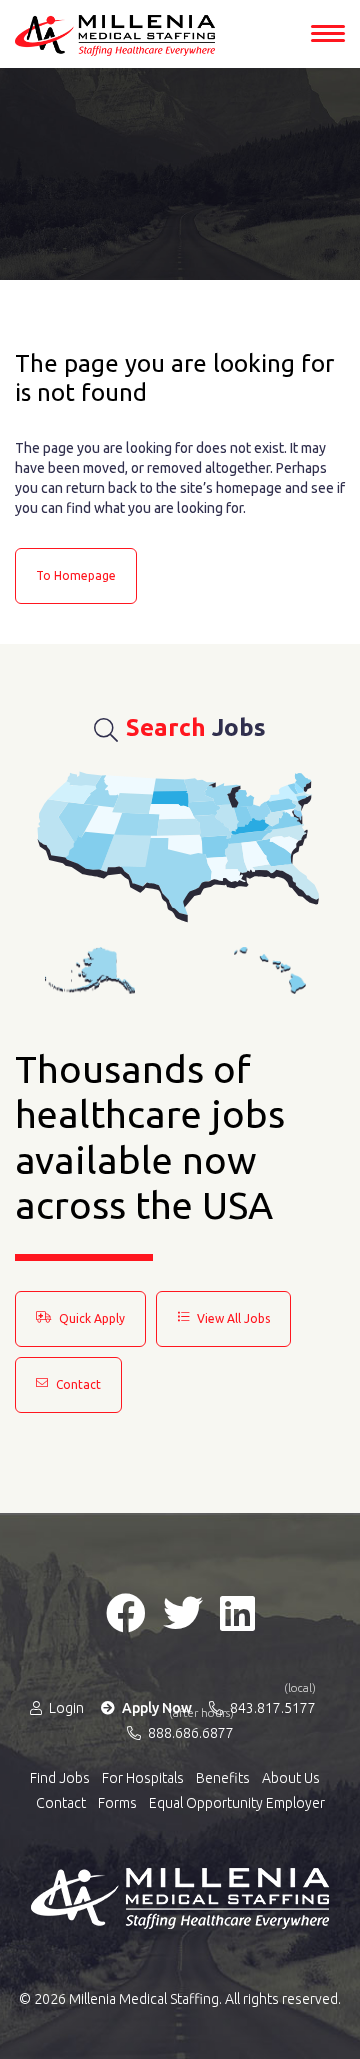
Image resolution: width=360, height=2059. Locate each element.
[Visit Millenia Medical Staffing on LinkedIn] (237, 1613)
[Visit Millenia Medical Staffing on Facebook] (126, 1613)
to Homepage (76, 575)
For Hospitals (143, 1778)
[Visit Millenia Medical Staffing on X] (183, 1613)
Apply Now (155, 1708)
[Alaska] (90, 970)
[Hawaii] (270, 970)
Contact (77, 1384)
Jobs (196, 727)
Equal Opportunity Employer (237, 1803)
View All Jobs (232, 1318)
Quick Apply (90, 1318)
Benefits (223, 1778)
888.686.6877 (189, 1732)
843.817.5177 (271, 1707)
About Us (291, 1778)
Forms (117, 1803)
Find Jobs (60, 1778)
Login (65, 1708)
